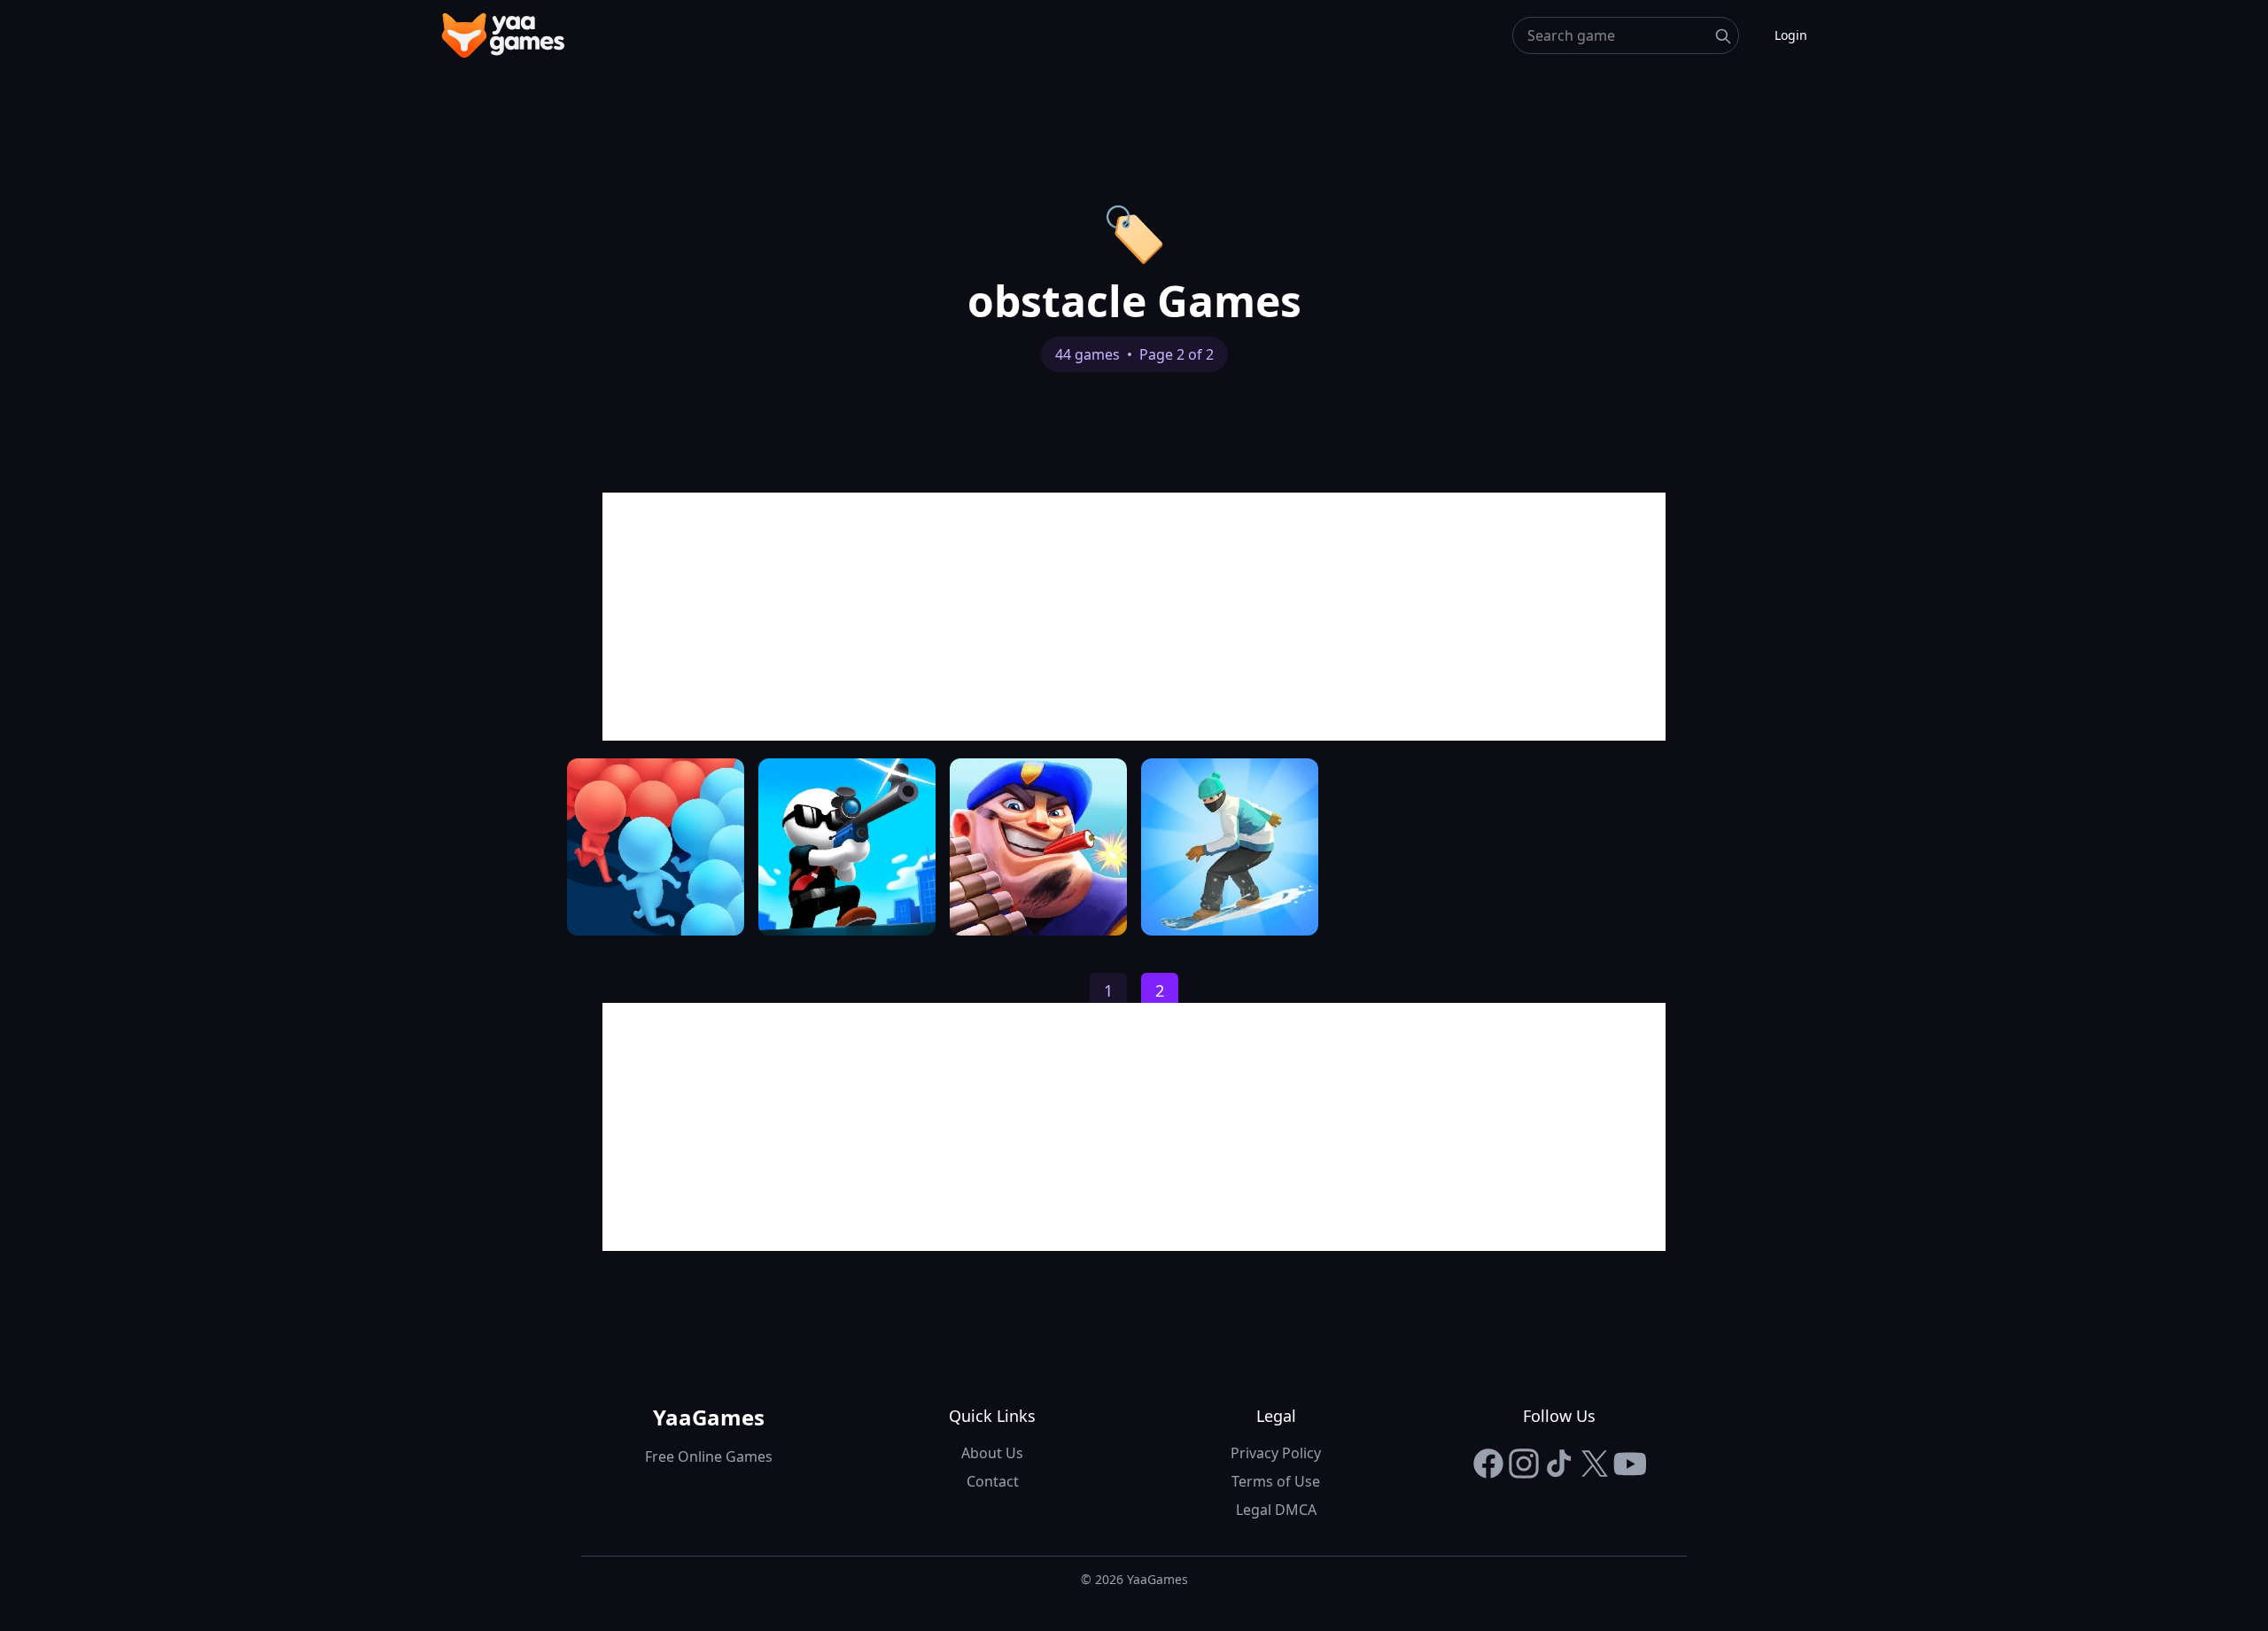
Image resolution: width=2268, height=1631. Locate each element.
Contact (993, 1481)
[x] (1595, 1464)
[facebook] (1488, 1464)
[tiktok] (1559, 1464)
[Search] (1723, 36)
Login (1791, 35)
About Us (992, 1453)
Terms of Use (1276, 1481)
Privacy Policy (1276, 1453)
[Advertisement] (1134, 617)
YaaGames (709, 1417)
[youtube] (1630, 1464)
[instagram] (1524, 1464)
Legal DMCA (1276, 1510)
